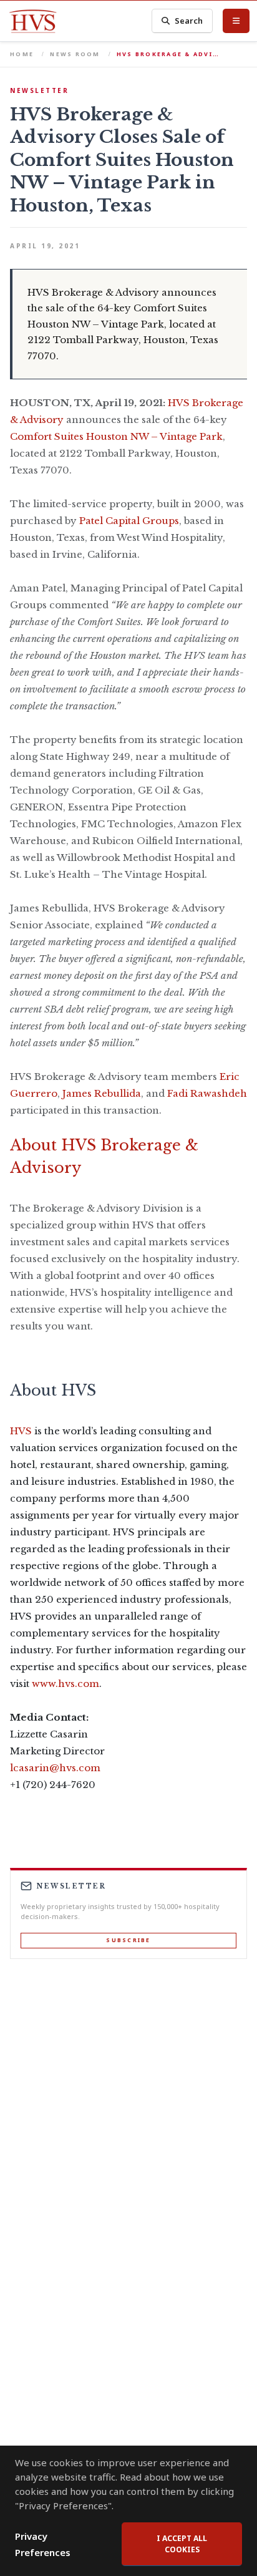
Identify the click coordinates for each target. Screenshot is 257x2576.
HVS (21, 1431)
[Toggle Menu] (236, 21)
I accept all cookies (182, 2544)
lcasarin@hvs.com (55, 1768)
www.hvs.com (65, 1684)
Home (22, 54)
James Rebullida (102, 1093)
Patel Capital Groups (129, 521)
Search (189, 21)
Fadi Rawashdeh (207, 1093)
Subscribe (128, 1940)
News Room (75, 54)
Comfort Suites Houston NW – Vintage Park (116, 436)
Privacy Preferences (43, 2544)
